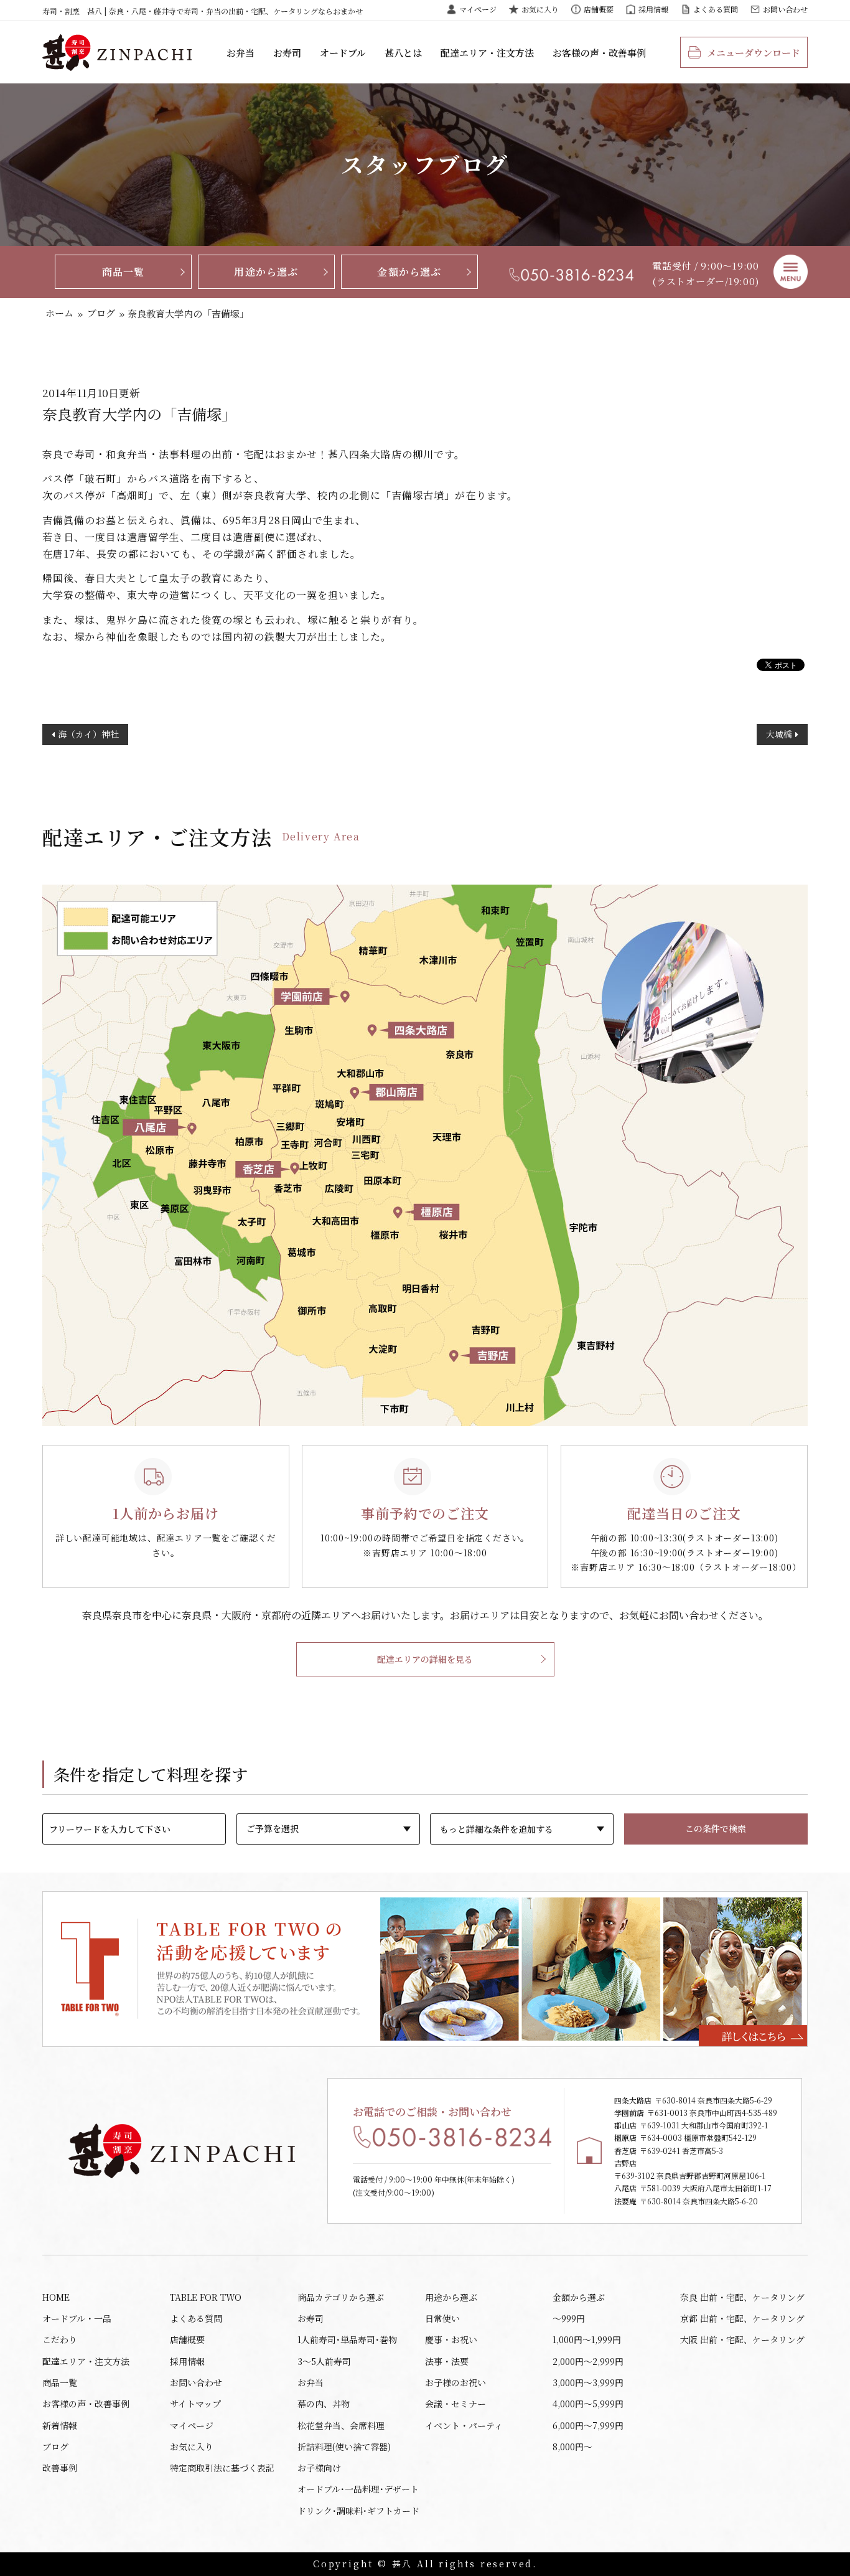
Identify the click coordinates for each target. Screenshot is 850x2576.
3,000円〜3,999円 (588, 2382)
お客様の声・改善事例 (599, 53)
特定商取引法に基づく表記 (222, 2468)
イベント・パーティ (464, 2425)
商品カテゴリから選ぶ (341, 2297)
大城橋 (779, 734)
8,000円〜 (572, 2447)
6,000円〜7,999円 (588, 2425)
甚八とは (403, 53)
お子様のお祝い (455, 2382)
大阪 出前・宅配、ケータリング (742, 2339)
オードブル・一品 (77, 2318)
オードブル (343, 53)
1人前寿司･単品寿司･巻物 (347, 2339)
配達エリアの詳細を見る (425, 1659)
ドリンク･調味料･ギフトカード (358, 2511)
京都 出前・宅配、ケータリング (742, 2318)
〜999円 (569, 2318)
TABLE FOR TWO (206, 2297)
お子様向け (319, 2468)
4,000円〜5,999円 (588, 2404)
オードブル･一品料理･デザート (358, 2489)
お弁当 (241, 53)
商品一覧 (124, 272)
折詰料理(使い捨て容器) (344, 2447)
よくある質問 (716, 9)
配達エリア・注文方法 (487, 53)
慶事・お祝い (451, 2339)
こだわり (60, 2339)
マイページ (478, 9)
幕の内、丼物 (324, 2404)
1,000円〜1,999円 (587, 2339)
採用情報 (653, 9)
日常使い (442, 2318)
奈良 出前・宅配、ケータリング (742, 2297)
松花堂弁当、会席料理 (341, 2425)
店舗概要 (599, 9)
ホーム (59, 313)
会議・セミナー (455, 2404)
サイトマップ (195, 2404)
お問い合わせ (785, 9)
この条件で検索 (716, 1828)
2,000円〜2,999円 (588, 2361)
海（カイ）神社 (88, 734)
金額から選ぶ (409, 272)
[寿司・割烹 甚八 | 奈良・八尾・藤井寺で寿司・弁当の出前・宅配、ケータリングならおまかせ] (117, 52)
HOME (56, 2297)
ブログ (101, 313)
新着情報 (60, 2425)
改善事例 (60, 2468)
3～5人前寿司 (324, 2361)
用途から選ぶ (266, 272)
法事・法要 (447, 2361)
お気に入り (540, 9)
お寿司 (287, 53)
